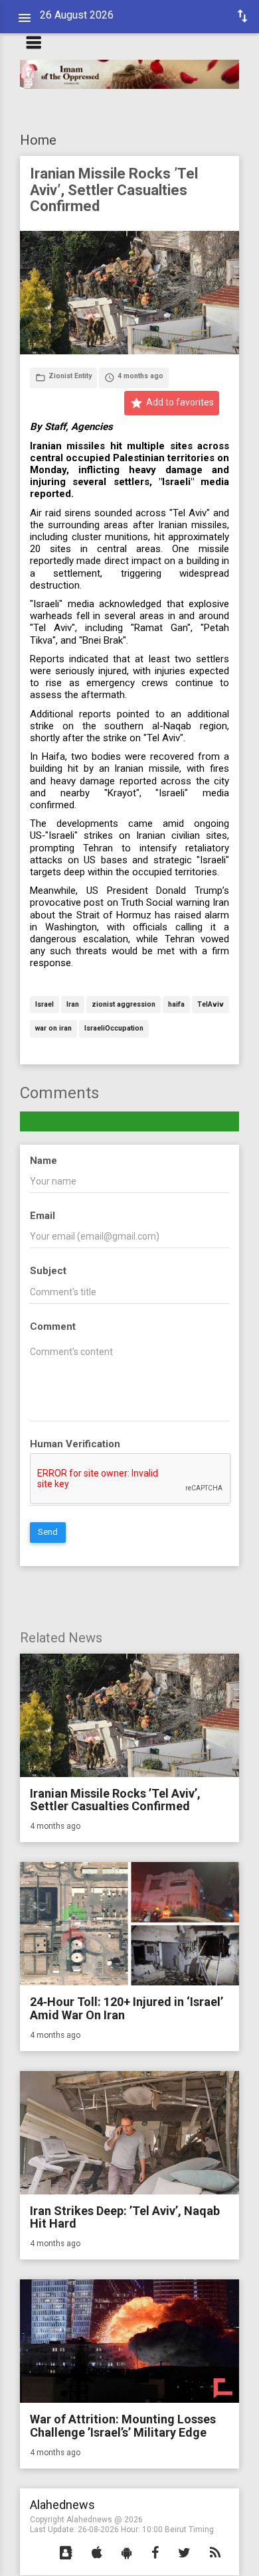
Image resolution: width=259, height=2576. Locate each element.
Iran (73, 1005)
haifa (176, 1005)
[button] (66, 2553)
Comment (53, 1326)
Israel (44, 1005)
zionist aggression (124, 1005)
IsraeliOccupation (114, 1029)
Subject (48, 1271)
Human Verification (75, 1444)
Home (38, 140)
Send (48, 1532)
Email (43, 1216)
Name (43, 1161)
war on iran (53, 1029)
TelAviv (211, 1005)
